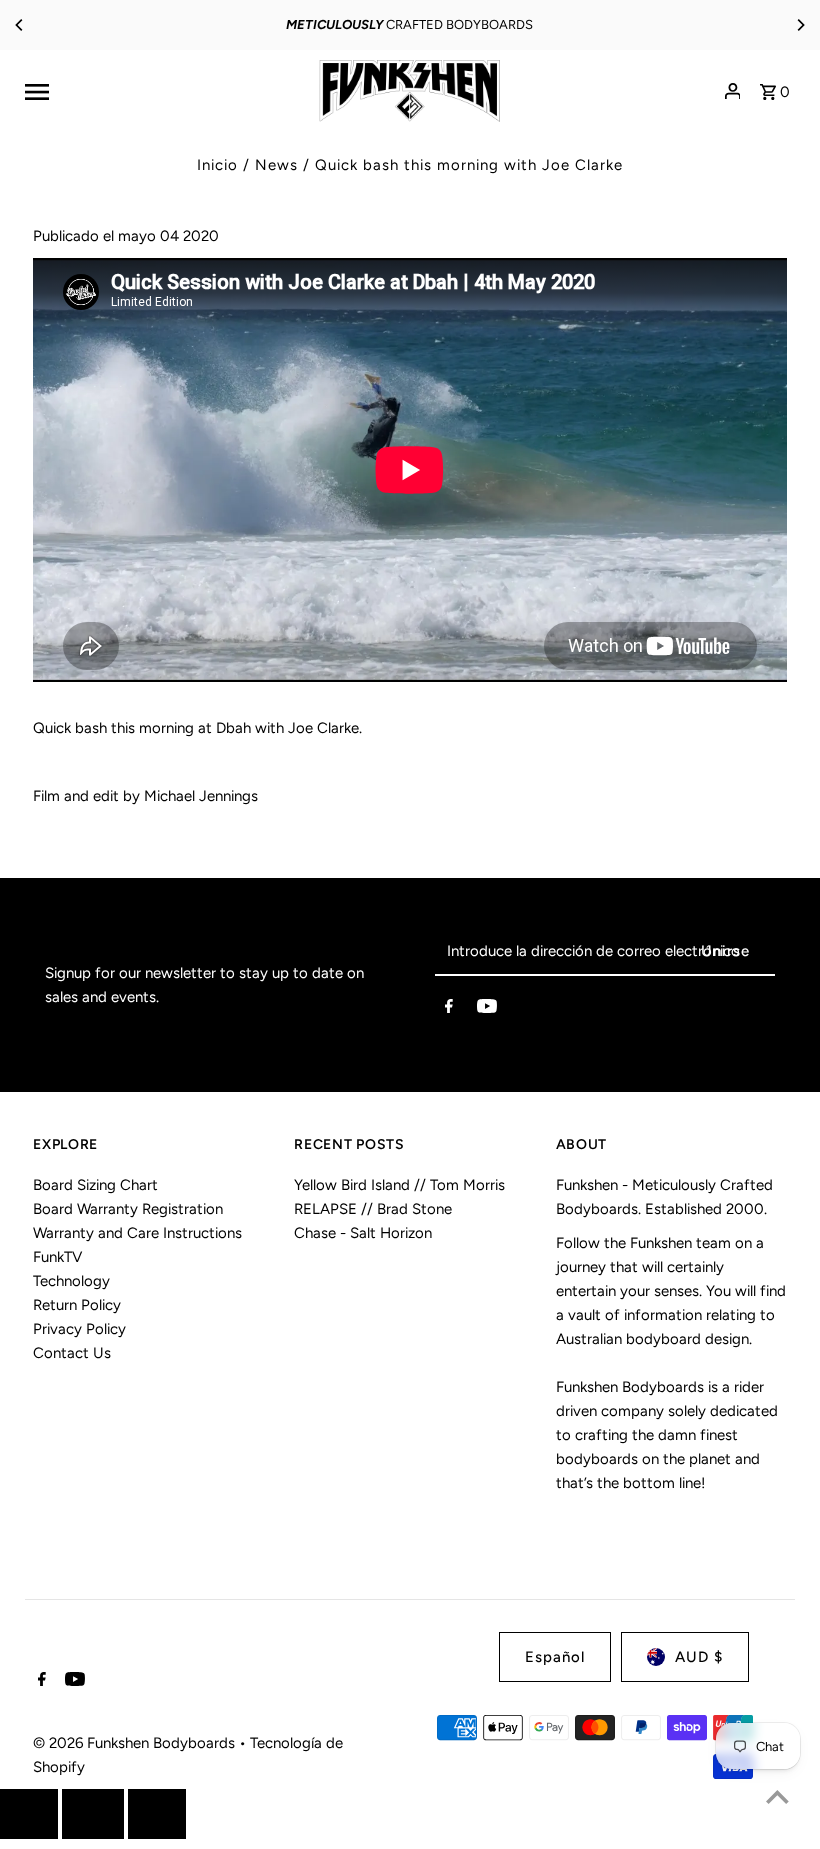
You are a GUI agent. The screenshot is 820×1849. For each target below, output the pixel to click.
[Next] (800, 25)
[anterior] (29, 1814)
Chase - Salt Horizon (363, 1233)
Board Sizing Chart (95, 1185)
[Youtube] (487, 1010)
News (276, 165)
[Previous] (20, 25)
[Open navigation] (160, 91)
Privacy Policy (79, 1329)
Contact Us (72, 1353)
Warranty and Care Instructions (137, 1233)
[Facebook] (449, 1010)
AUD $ (699, 1657)
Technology (71, 1281)
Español (555, 1657)
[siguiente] (157, 1814)
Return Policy (77, 1305)
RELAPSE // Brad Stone (373, 1209)
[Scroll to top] (777, 1796)
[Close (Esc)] (93, 1814)
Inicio (217, 165)
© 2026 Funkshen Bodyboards (136, 1743)
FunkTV (57, 1257)
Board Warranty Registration (128, 1209)
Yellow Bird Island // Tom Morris (399, 1185)
